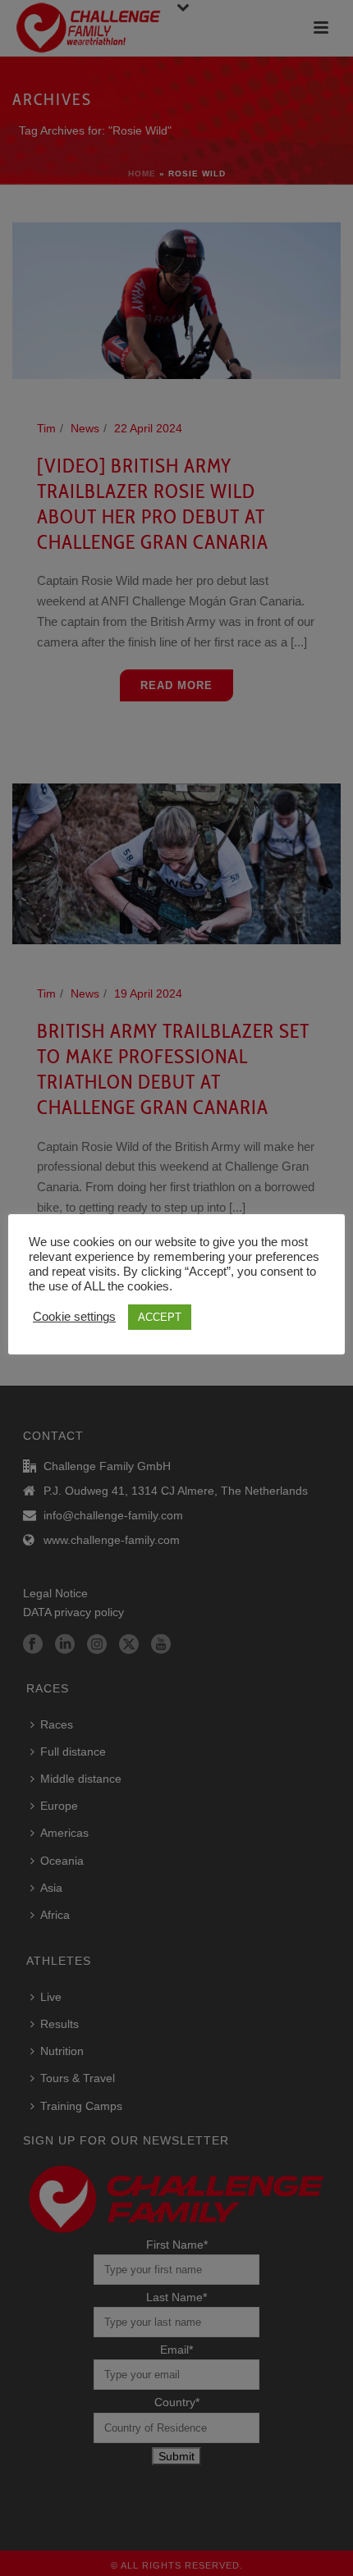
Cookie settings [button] (74, 1317)
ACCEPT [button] (160, 1317)
